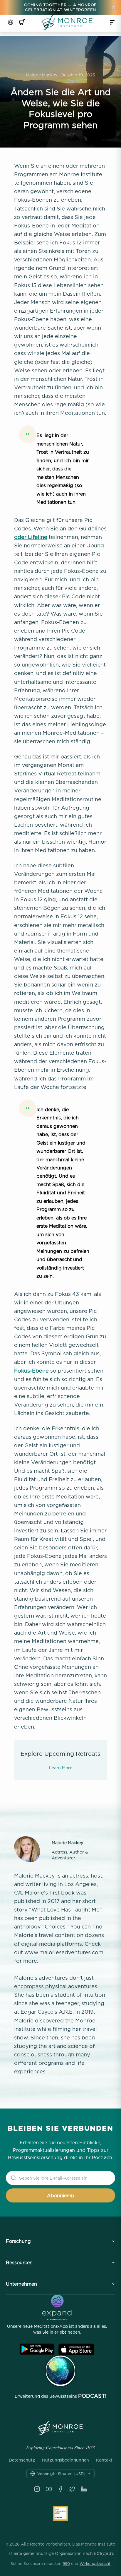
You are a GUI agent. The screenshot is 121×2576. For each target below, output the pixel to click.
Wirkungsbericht (95, 2563)
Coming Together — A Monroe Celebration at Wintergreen (60, 7)
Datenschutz (22, 2460)
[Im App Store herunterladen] (76, 2349)
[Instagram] (37, 2489)
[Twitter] (72, 2489)
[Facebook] (60, 2489)
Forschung (18, 2241)
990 (66, 2563)
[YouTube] (49, 2489)
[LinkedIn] (84, 2489)
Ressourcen (19, 2262)
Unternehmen (21, 2284)
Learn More (61, 1768)
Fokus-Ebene (31, 1371)
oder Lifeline (31, 537)
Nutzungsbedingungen (65, 2460)
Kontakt (104, 2460)
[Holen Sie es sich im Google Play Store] (37, 2349)
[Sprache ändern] (11, 22)
